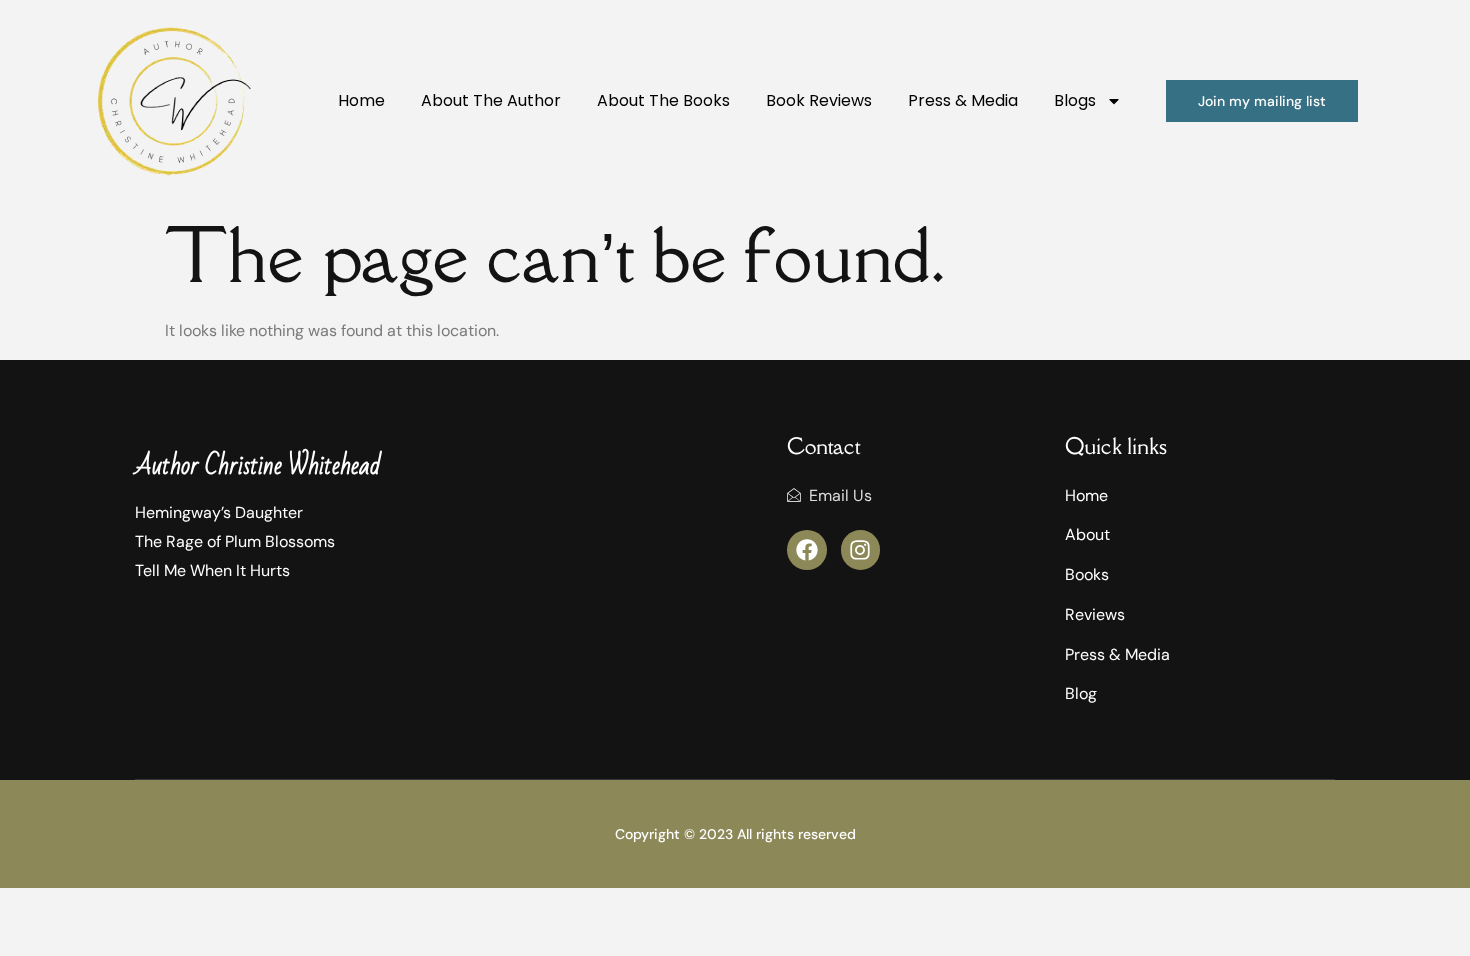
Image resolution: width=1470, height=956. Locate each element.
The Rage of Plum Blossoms (235, 541)
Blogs (1075, 100)
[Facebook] (807, 550)
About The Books (663, 100)
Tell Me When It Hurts (212, 570)
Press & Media (963, 100)
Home (361, 100)
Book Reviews (819, 100)
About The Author (491, 100)
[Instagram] (861, 550)
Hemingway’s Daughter (219, 512)
